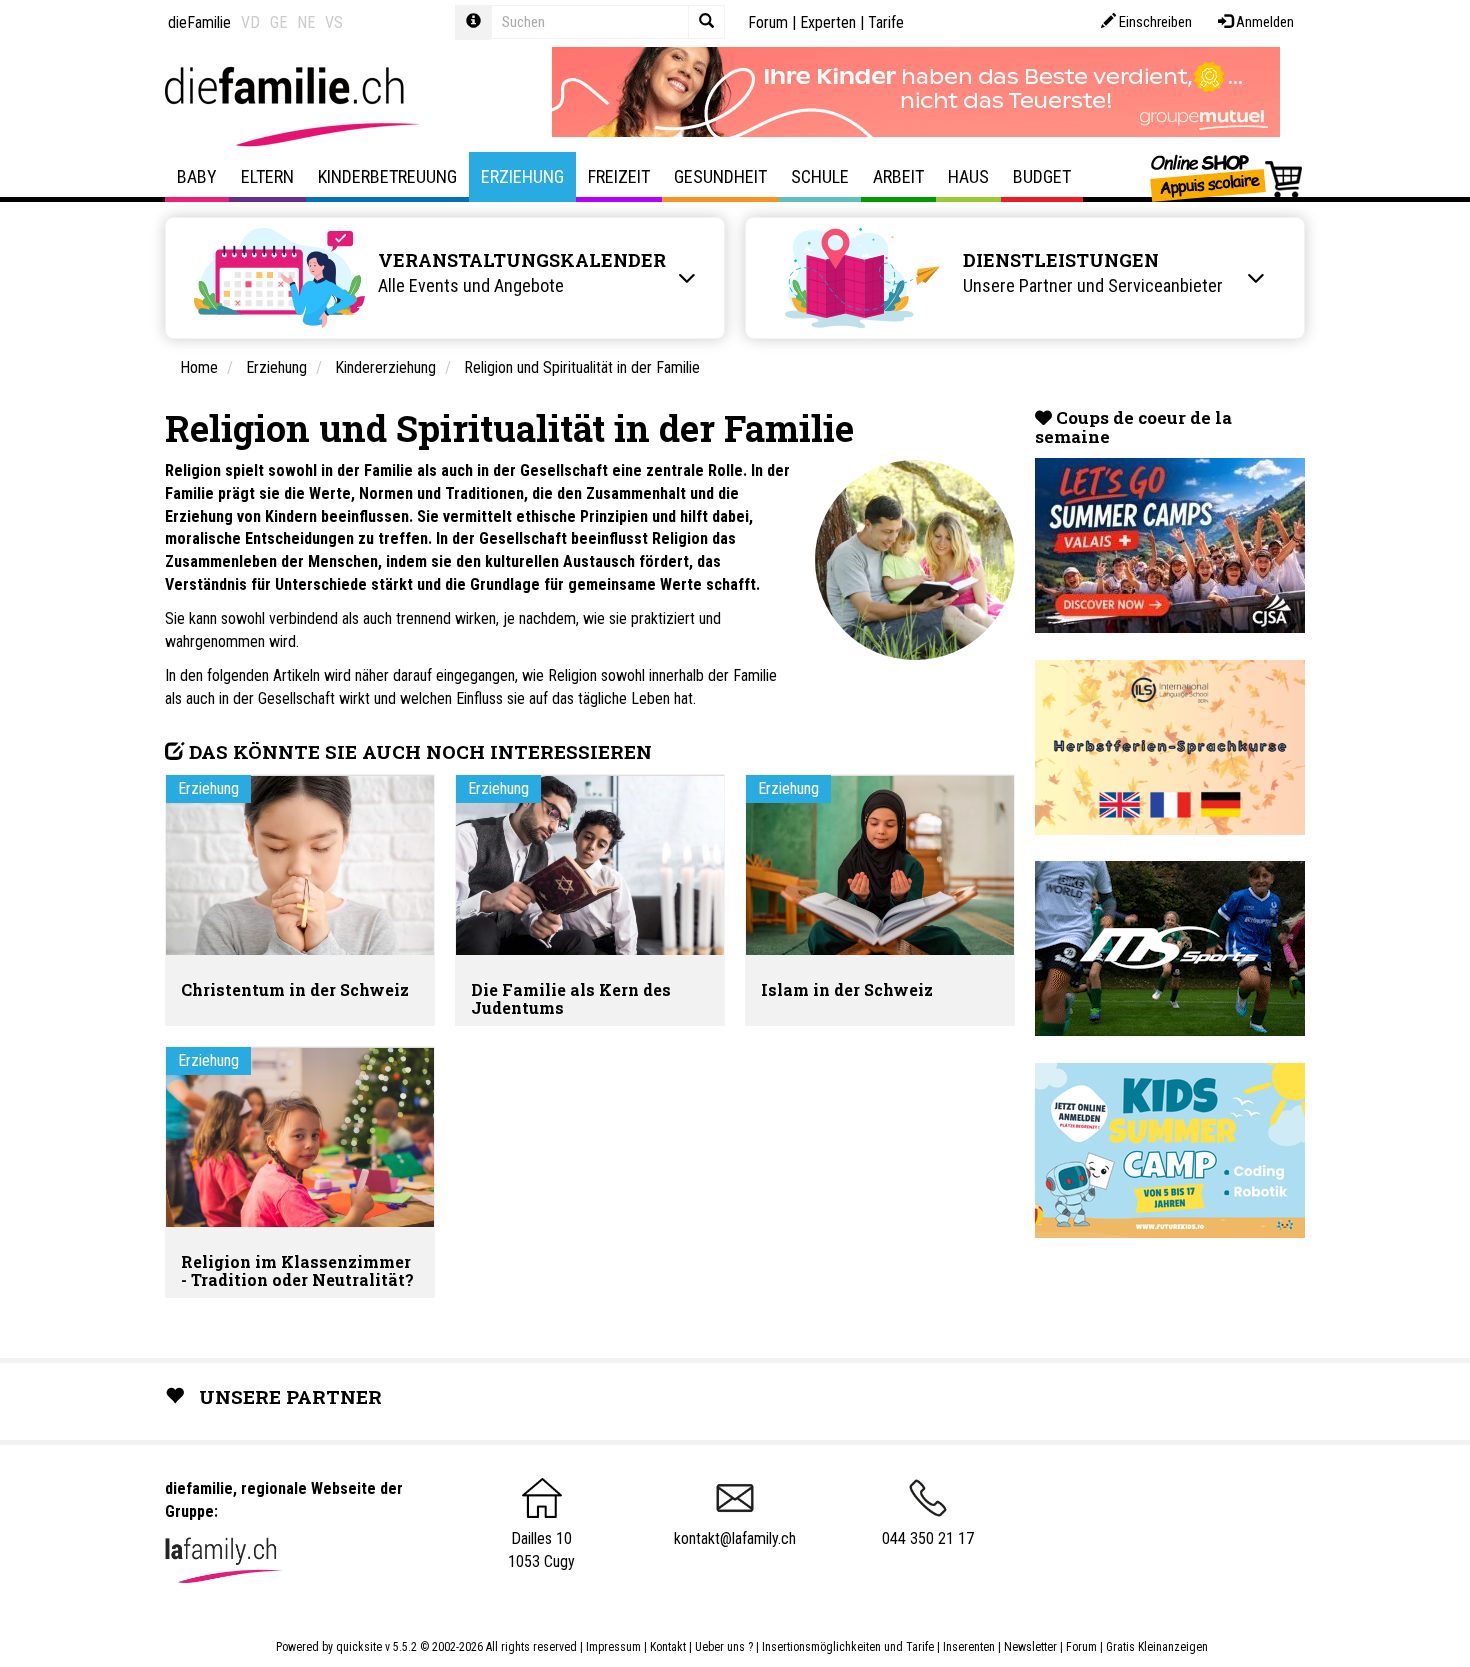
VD (250, 22)
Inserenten (970, 1647)
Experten (828, 22)
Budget (1042, 176)
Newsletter (1030, 1647)
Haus (968, 176)
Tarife (886, 22)
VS (334, 22)
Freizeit (619, 176)
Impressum (613, 1647)
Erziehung (522, 176)
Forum (768, 22)
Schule (820, 176)
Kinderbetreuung (387, 176)
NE (306, 22)
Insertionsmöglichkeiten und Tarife (848, 1647)
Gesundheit (720, 176)
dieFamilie (199, 22)
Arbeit (898, 176)
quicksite (359, 1647)
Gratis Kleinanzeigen (1157, 1647)
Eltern (267, 176)
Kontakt (668, 1647)
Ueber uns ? (724, 1647)
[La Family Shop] (1227, 177)
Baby (197, 176)
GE (278, 22)
